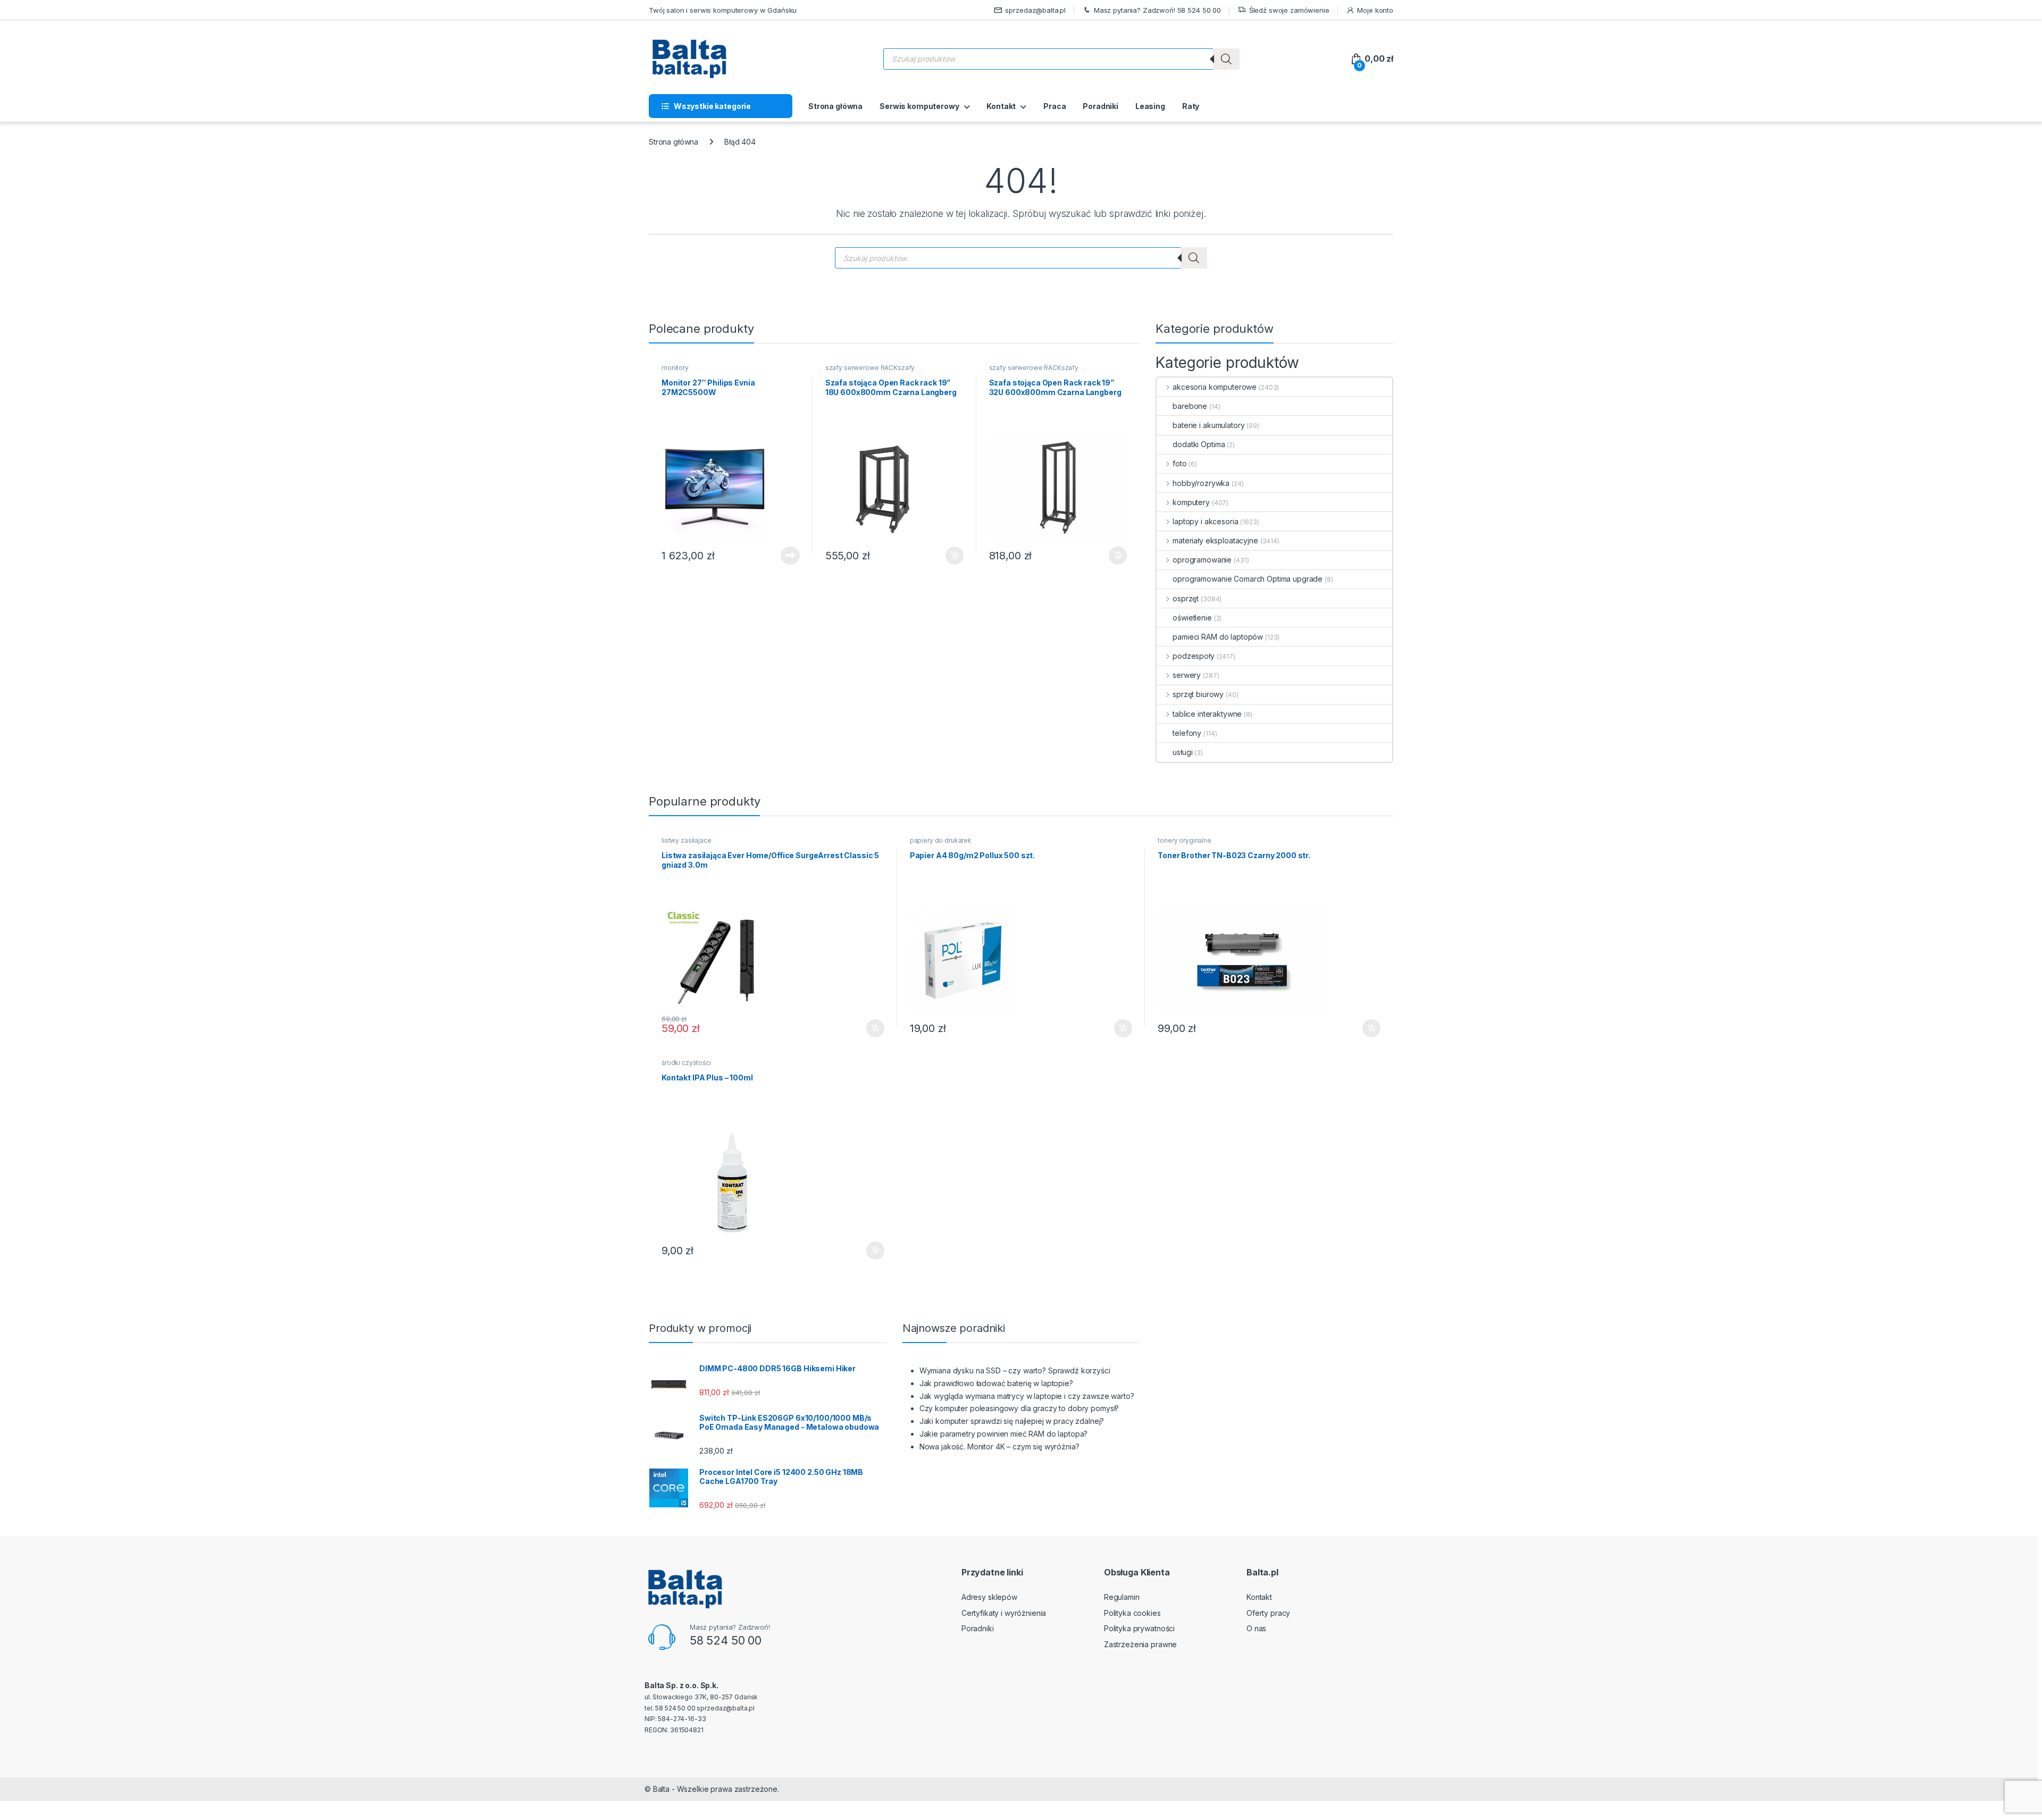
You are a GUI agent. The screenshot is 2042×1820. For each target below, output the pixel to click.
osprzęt (1186, 598)
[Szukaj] (1226, 59)
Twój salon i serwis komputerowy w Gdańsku (723, 10)
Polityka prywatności (1139, 1628)
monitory (675, 368)
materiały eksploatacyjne (1215, 540)
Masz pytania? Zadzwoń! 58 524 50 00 (1157, 10)
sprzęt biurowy (1198, 694)
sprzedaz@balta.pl (1035, 10)
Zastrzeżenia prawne (1140, 1644)
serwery (1187, 675)
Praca (1055, 106)
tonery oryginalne (1185, 840)
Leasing (1150, 106)
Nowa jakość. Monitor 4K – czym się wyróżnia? (999, 1446)
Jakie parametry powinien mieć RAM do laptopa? (1004, 1434)
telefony (1187, 733)
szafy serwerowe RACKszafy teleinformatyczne (870, 371)
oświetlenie (1192, 618)
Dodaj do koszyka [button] (949, 556)
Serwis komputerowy (919, 106)
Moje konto (1375, 10)
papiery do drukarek (941, 840)
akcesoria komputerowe (1215, 387)
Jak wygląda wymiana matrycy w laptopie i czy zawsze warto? (1027, 1396)
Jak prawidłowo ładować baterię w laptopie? (996, 1383)
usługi (1182, 752)
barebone (1190, 406)
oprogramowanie (1202, 560)
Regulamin (1122, 1597)
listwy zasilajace (687, 840)
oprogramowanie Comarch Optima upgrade (1248, 579)
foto (1179, 463)
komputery (1191, 502)
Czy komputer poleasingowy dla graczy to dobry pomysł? (1019, 1408)
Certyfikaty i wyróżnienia (1004, 1613)
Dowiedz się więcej (784, 556)
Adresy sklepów (989, 1597)
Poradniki (1100, 106)
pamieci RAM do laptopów (1218, 637)
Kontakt (1001, 106)
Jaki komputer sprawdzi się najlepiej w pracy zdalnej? (1012, 1421)
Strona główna (835, 106)
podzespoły (1193, 656)
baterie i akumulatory (1208, 425)
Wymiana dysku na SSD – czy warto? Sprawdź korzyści (1015, 1370)
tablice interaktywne (1207, 714)
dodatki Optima (1199, 444)
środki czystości (686, 1063)
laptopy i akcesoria (1205, 521)
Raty (1191, 106)
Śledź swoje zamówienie (1289, 10)
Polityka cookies (1132, 1613)
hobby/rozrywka (1201, 483)
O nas (1256, 1628)
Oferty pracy (1268, 1613)
